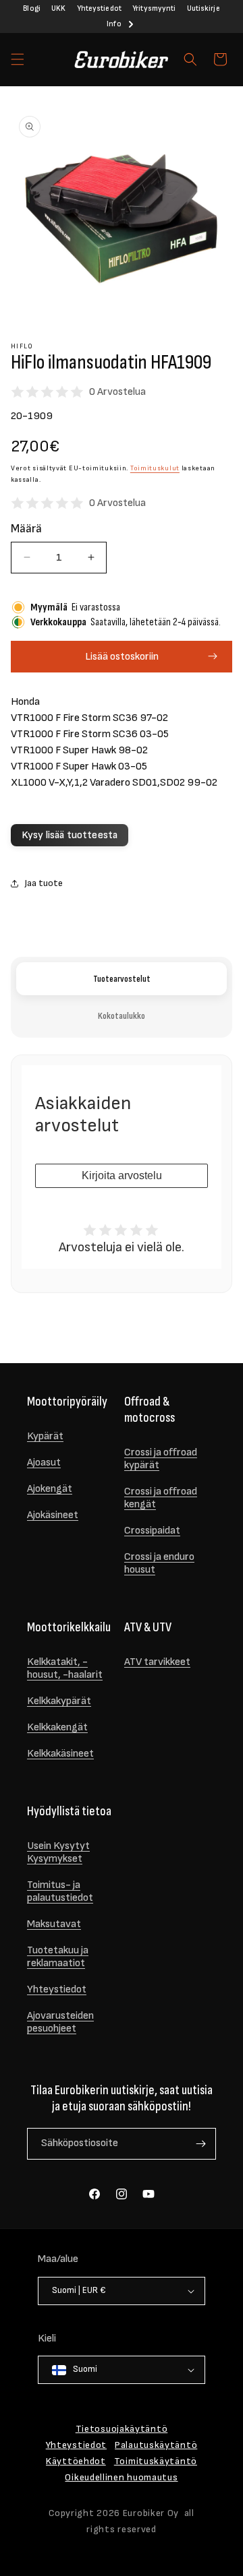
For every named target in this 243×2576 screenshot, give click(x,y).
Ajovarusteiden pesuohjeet (60, 2022)
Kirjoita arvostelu (122, 1175)
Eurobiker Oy (151, 2513)
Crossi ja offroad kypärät (161, 1459)
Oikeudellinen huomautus (121, 2477)
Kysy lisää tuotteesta (70, 835)
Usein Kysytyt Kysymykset (58, 1852)
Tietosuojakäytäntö (122, 2429)
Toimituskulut (155, 468)
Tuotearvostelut (122, 979)
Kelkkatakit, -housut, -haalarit (65, 1668)
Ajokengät (50, 1489)
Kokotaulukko (122, 1016)
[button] (18, 59)
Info (114, 24)
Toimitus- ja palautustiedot (60, 1891)
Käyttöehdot (76, 2461)
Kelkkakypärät (59, 1701)
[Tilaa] (200, 2144)
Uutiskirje (204, 8)
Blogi (32, 8)
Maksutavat (54, 1924)
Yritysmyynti (154, 8)
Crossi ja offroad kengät (161, 1498)
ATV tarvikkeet (157, 1662)
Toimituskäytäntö (156, 2461)
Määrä (26, 529)
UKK (58, 8)
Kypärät (45, 1436)
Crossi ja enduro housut (159, 1563)
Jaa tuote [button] (44, 883)
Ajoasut (44, 1463)
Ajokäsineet (53, 1515)
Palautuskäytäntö (156, 2445)
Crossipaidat (152, 1531)
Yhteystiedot (99, 8)
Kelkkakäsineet (60, 1754)
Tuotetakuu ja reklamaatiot (58, 1957)
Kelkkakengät (57, 1727)
